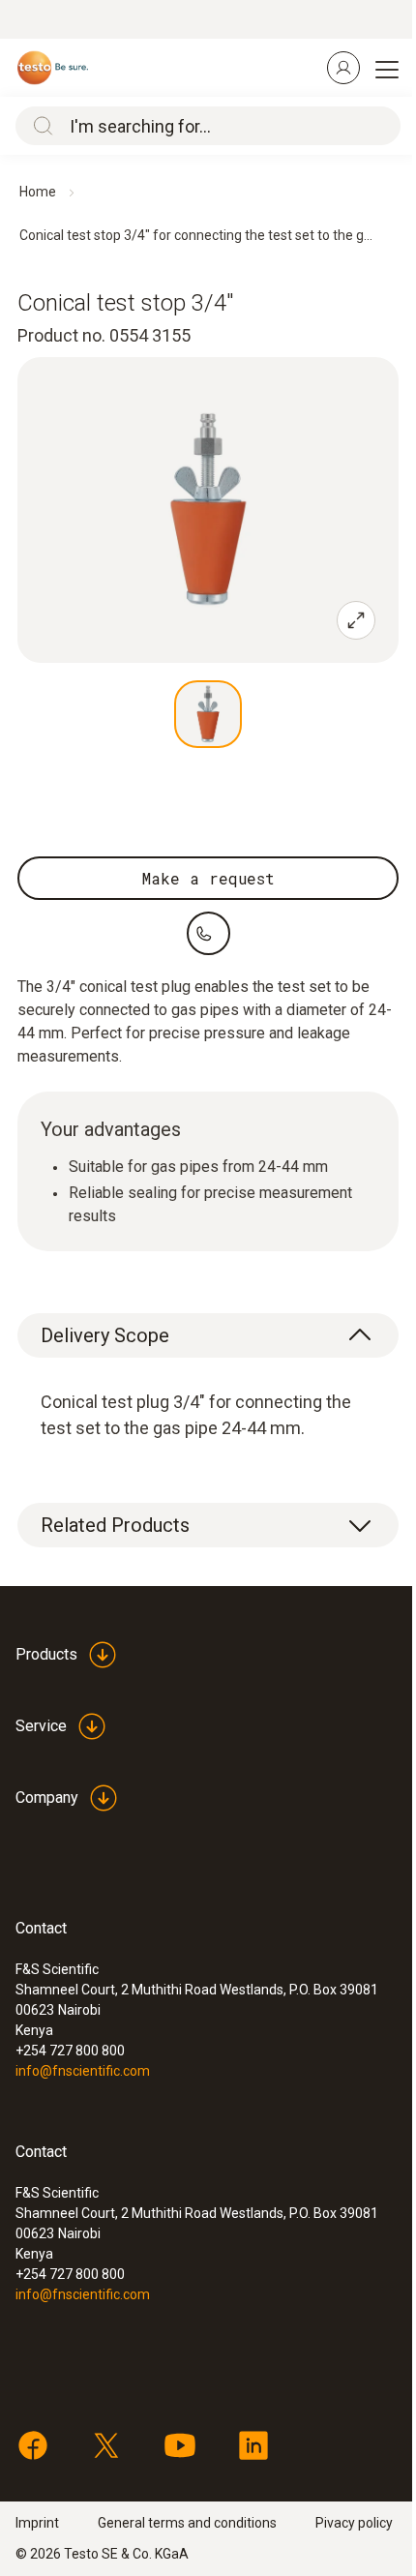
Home (38, 192)
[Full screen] (356, 620)
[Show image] (208, 714)
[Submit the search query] (39, 126)
